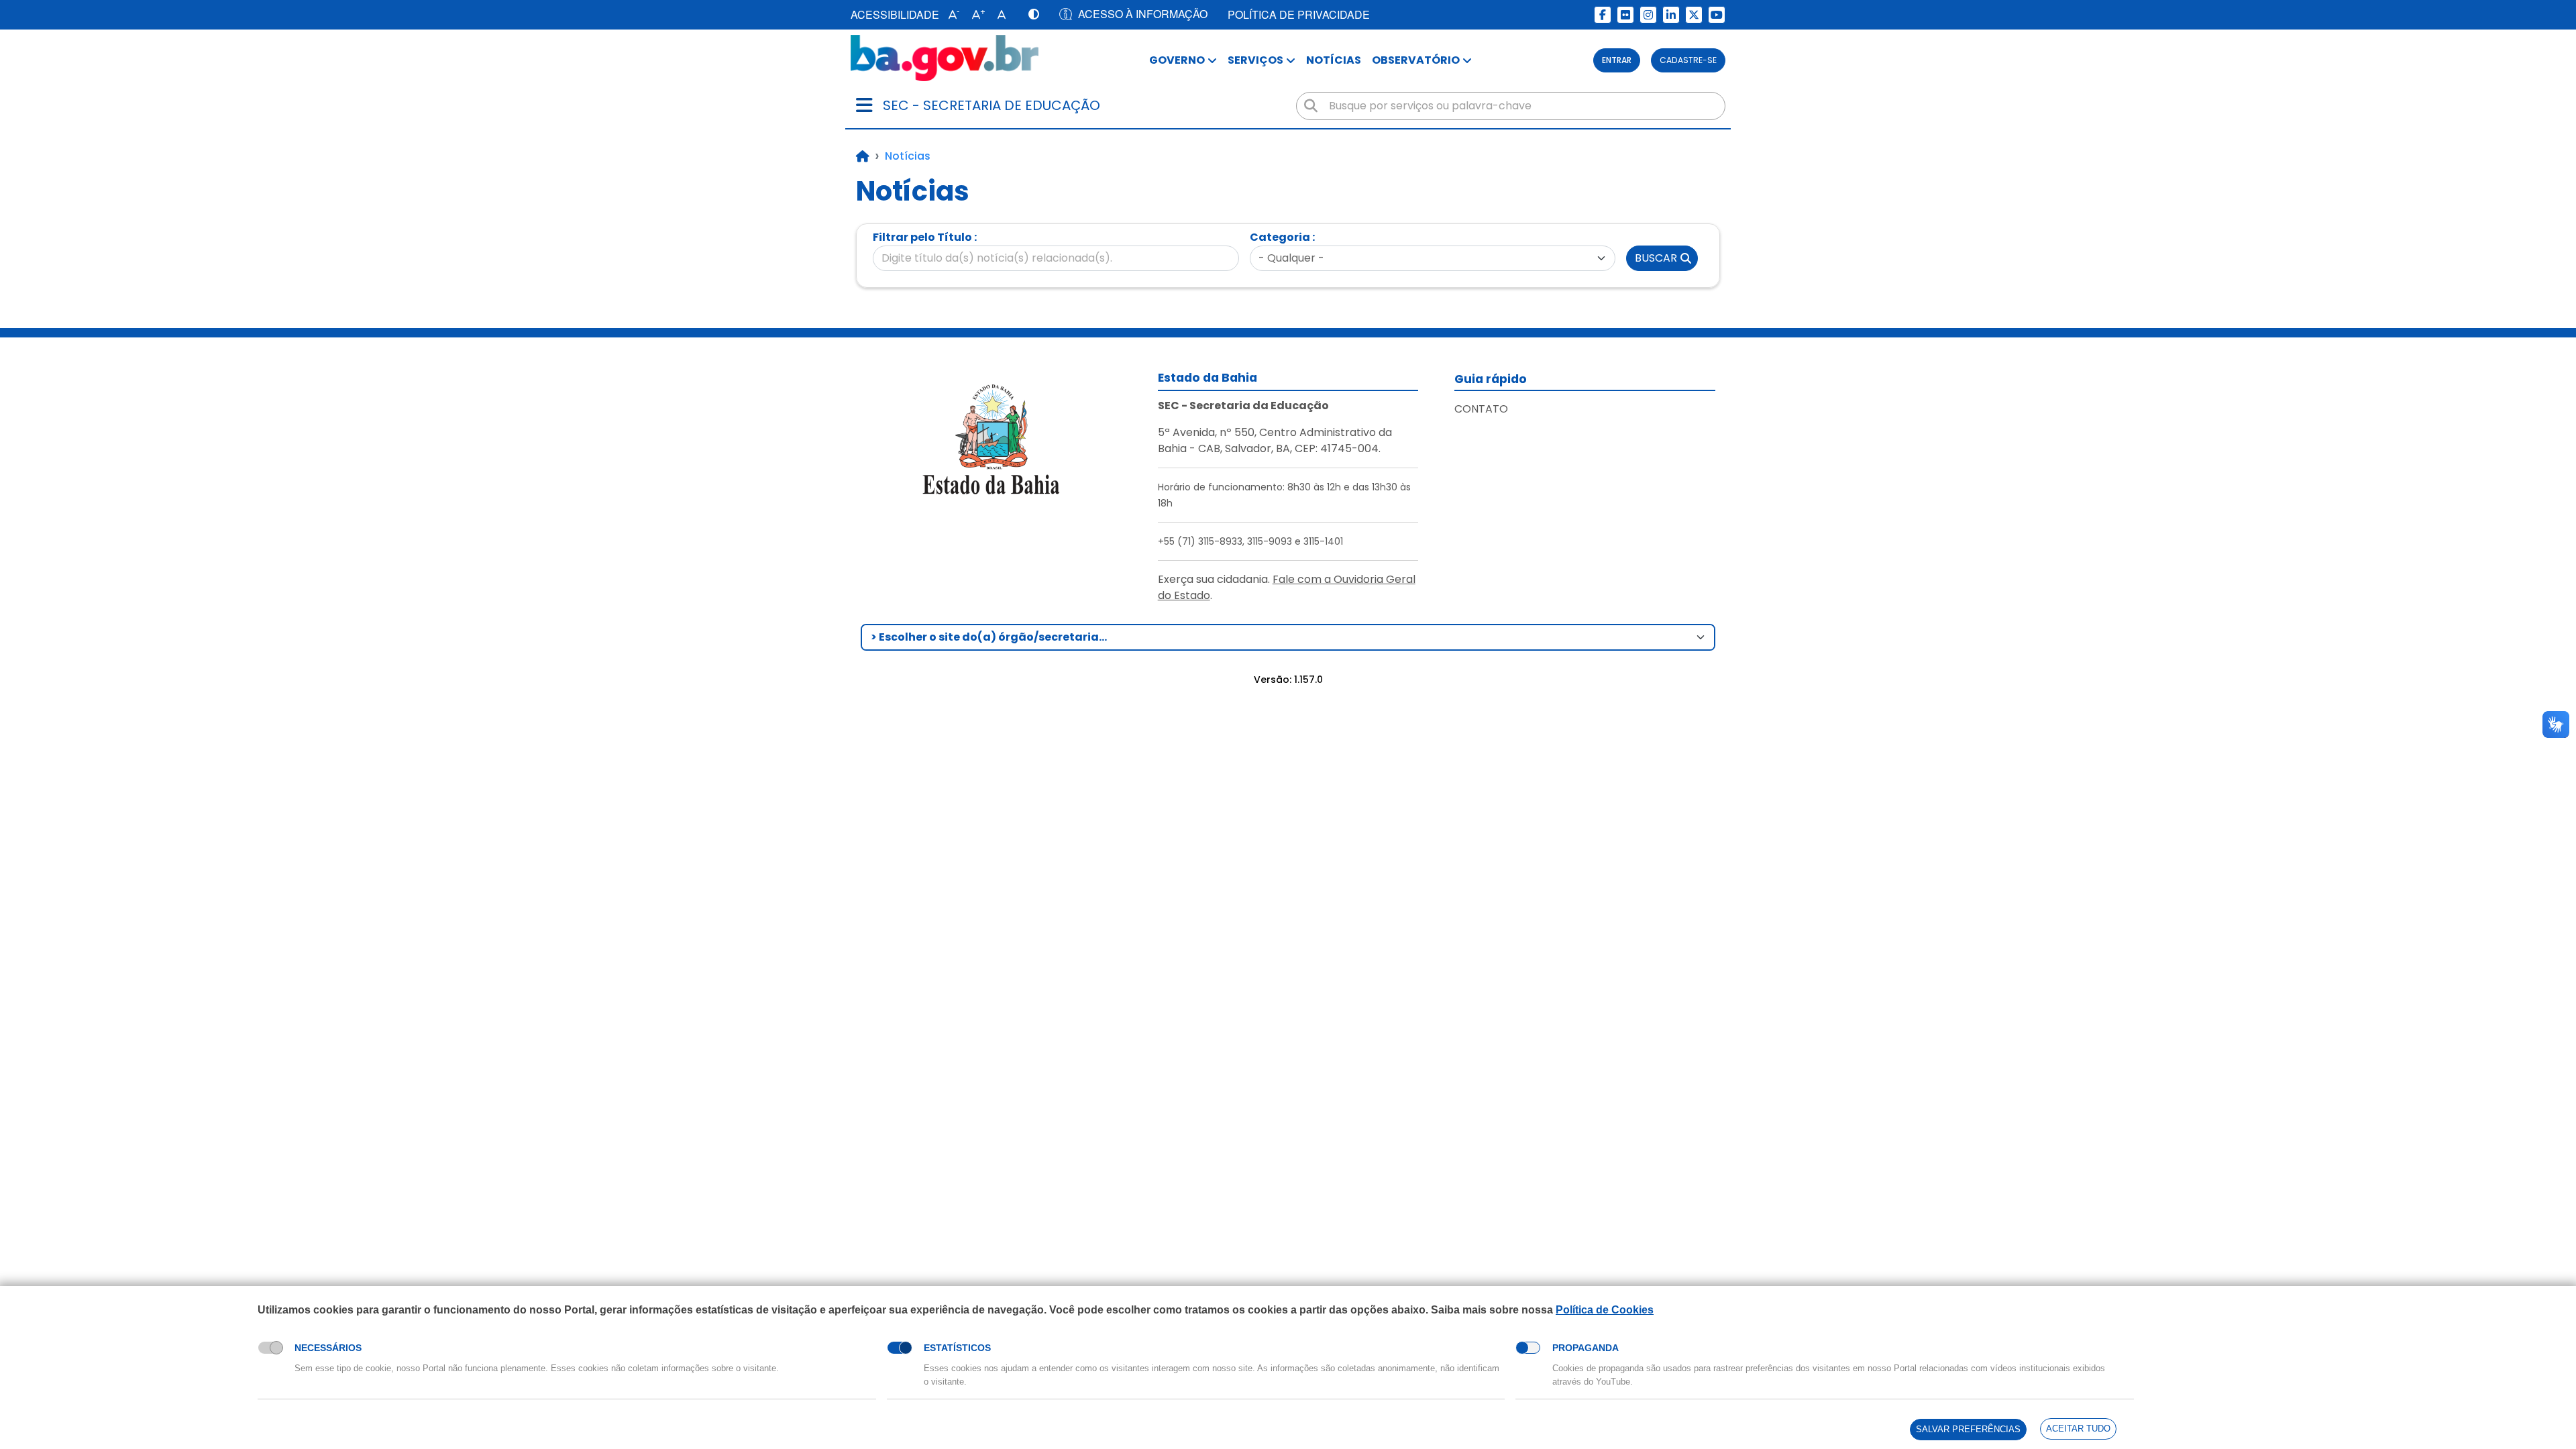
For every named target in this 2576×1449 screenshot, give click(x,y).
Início (863, 156)
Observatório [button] (1416, 60)
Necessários (328, 1348)
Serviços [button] (1255, 60)
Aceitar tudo (2078, 1429)
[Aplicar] (1311, 106)
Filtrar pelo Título (922, 237)
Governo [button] (1177, 60)
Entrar (1617, 60)
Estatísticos (957, 1348)
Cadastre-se (1688, 60)
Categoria (1280, 237)
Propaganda (1586, 1348)
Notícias (1334, 60)
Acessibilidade (895, 14)
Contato (1481, 409)
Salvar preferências (1968, 1429)
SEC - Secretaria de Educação (991, 105)
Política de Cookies (1605, 1310)
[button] (951, 15)
